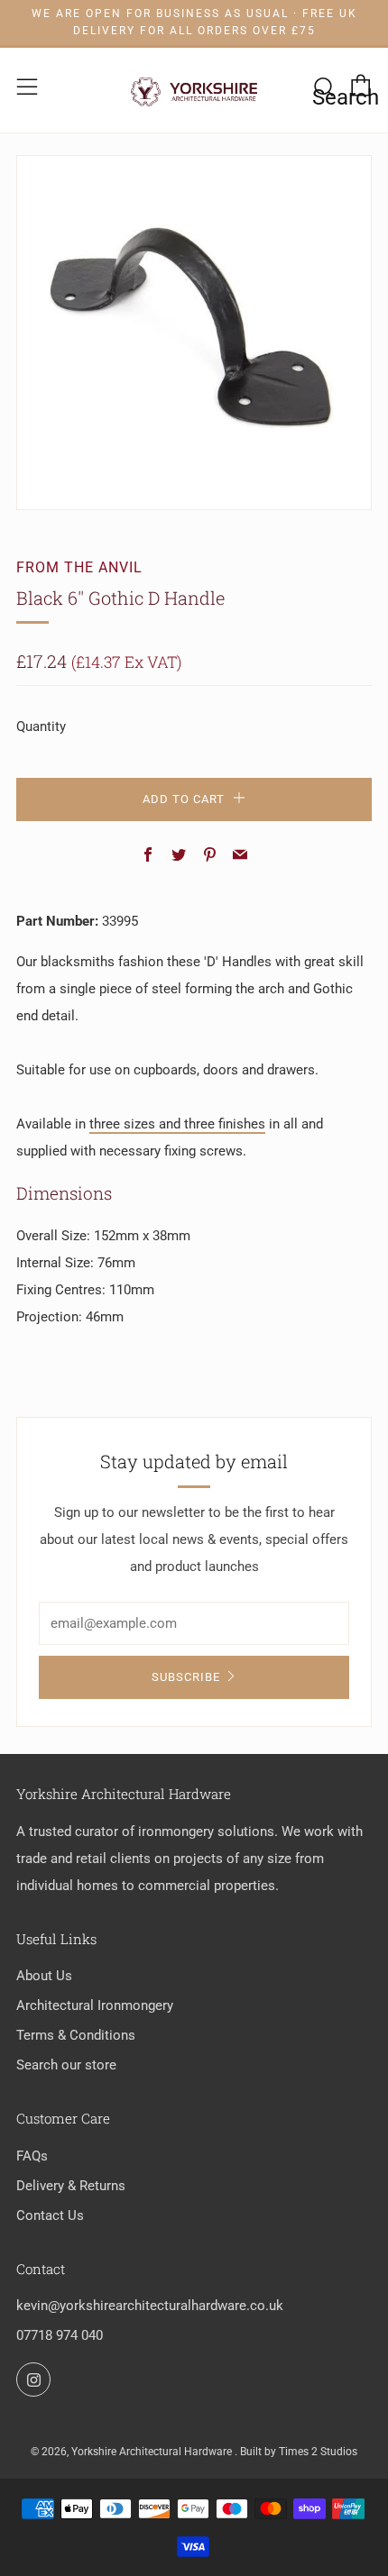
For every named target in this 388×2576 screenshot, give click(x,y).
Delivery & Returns (71, 2186)
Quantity (41, 726)
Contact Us (50, 2215)
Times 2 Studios (318, 2452)
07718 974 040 (60, 2335)
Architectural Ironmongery (95, 2005)
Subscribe (186, 1677)
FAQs (32, 2156)
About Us (44, 1976)
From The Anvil (79, 567)
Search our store (66, 2065)
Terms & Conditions (76, 2035)
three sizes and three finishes (177, 1124)
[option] (194, 333)
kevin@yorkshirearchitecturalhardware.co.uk (150, 2306)
